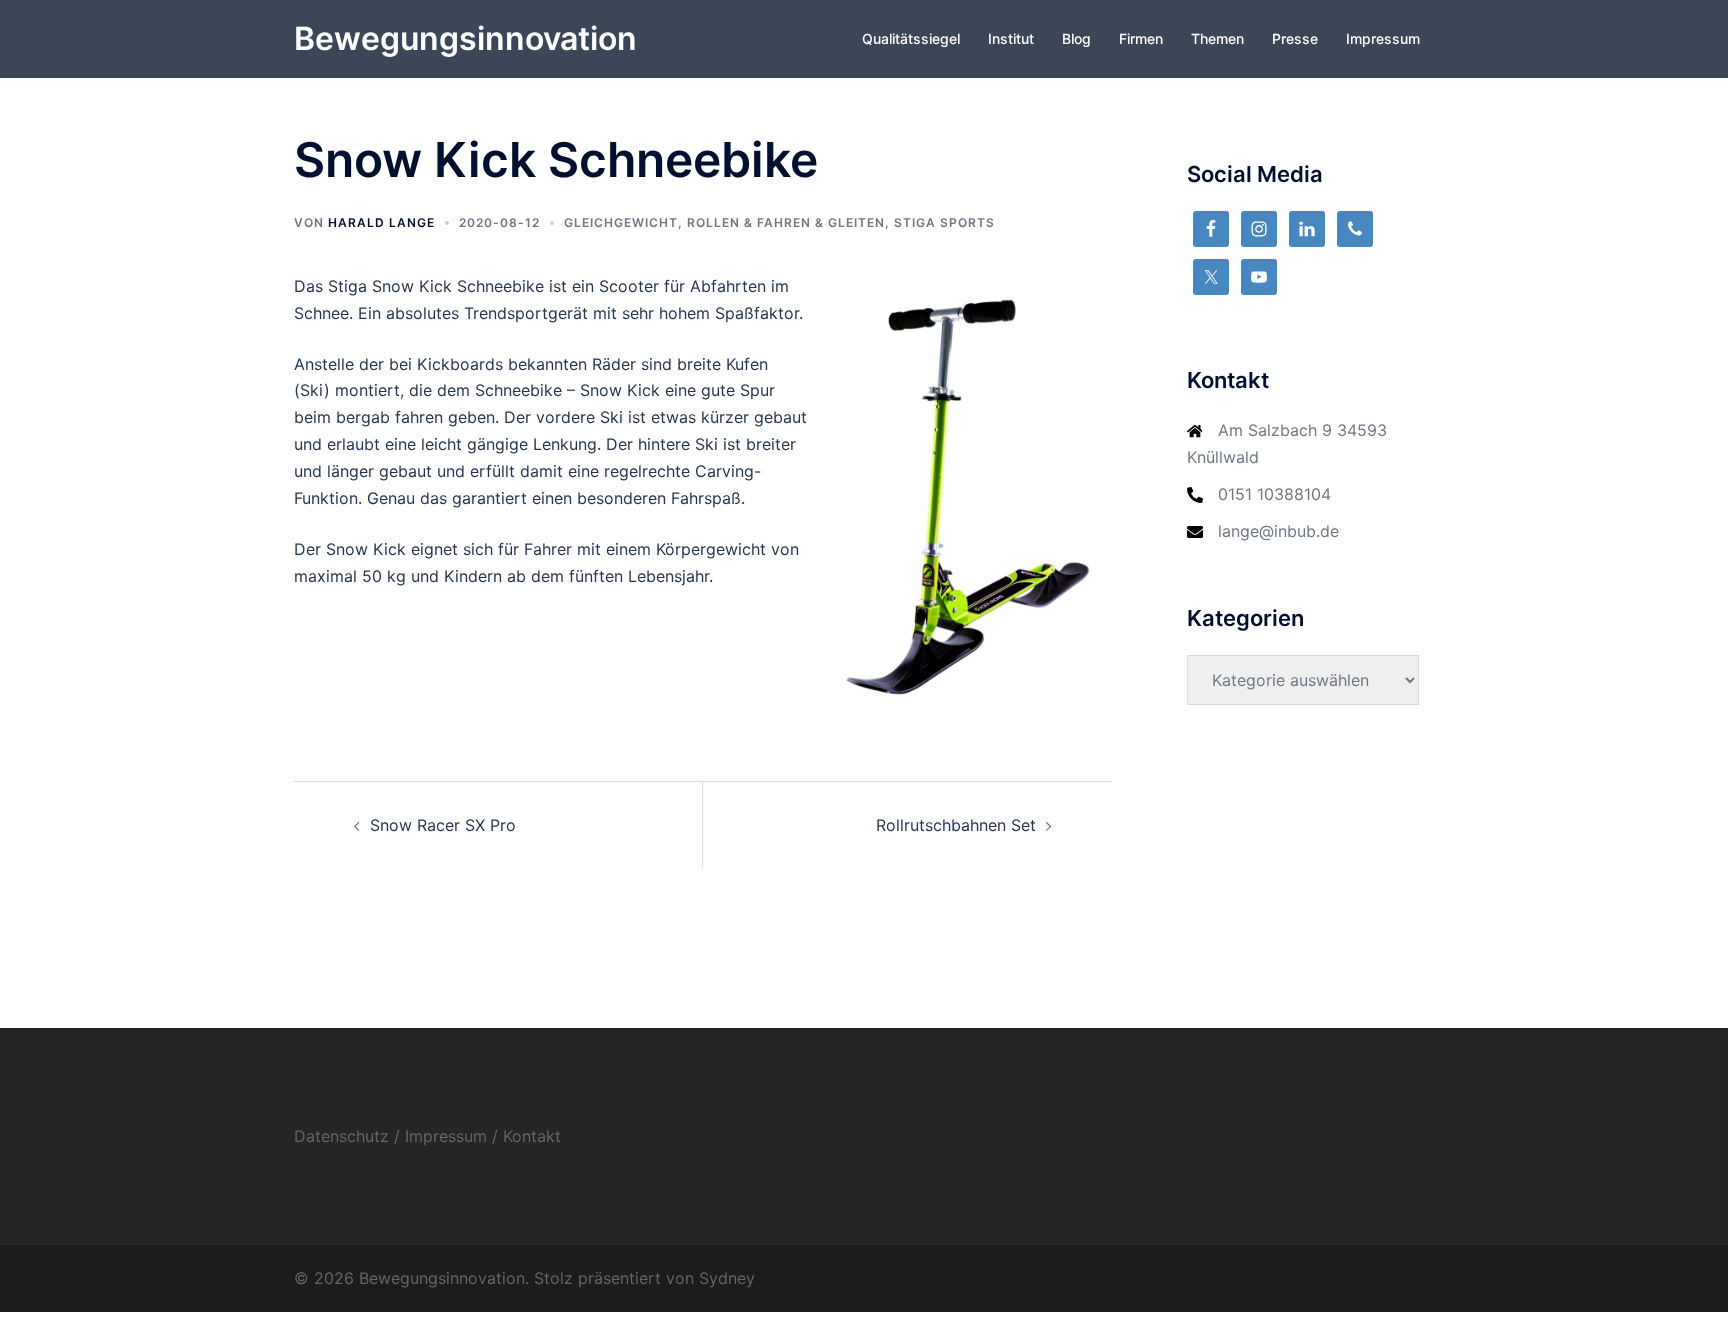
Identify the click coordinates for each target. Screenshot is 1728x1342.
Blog (1076, 38)
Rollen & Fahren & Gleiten (786, 222)
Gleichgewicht (621, 222)
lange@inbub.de (1278, 531)
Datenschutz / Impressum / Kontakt (427, 1136)
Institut (1011, 38)
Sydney (727, 1278)
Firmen (1141, 38)
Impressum (1383, 38)
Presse (1295, 38)
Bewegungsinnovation (465, 38)
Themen (1217, 38)
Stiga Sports (944, 222)
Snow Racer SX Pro (443, 825)
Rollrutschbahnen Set (956, 825)
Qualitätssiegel (911, 38)
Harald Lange (381, 222)
